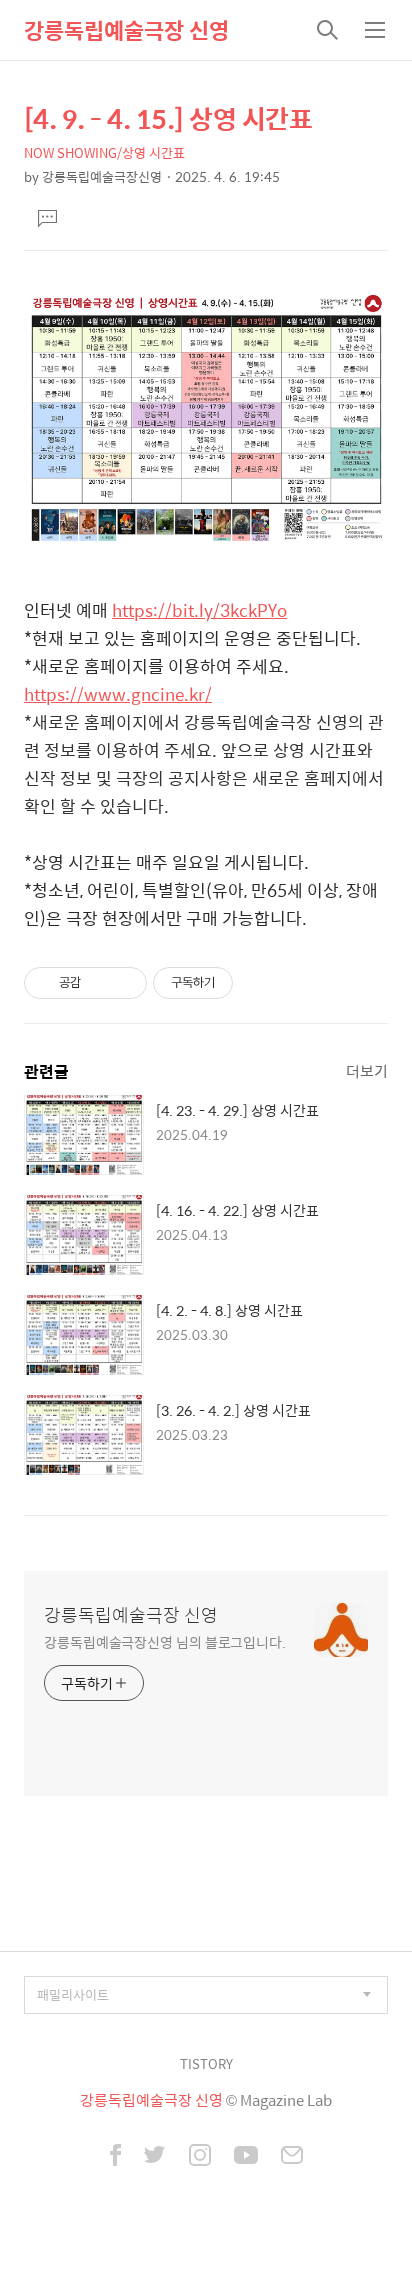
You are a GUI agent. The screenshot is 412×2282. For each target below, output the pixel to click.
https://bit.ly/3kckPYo (199, 610)
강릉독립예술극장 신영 (126, 30)
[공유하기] (99, 983)
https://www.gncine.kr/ (118, 694)
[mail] (292, 2157)
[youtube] (246, 2157)
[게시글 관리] (124, 983)
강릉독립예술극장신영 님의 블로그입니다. (165, 1641)
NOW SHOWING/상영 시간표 (104, 152)
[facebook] (115, 2157)
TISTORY (206, 2063)
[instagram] (200, 2157)
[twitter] (155, 2157)
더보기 (367, 1070)
